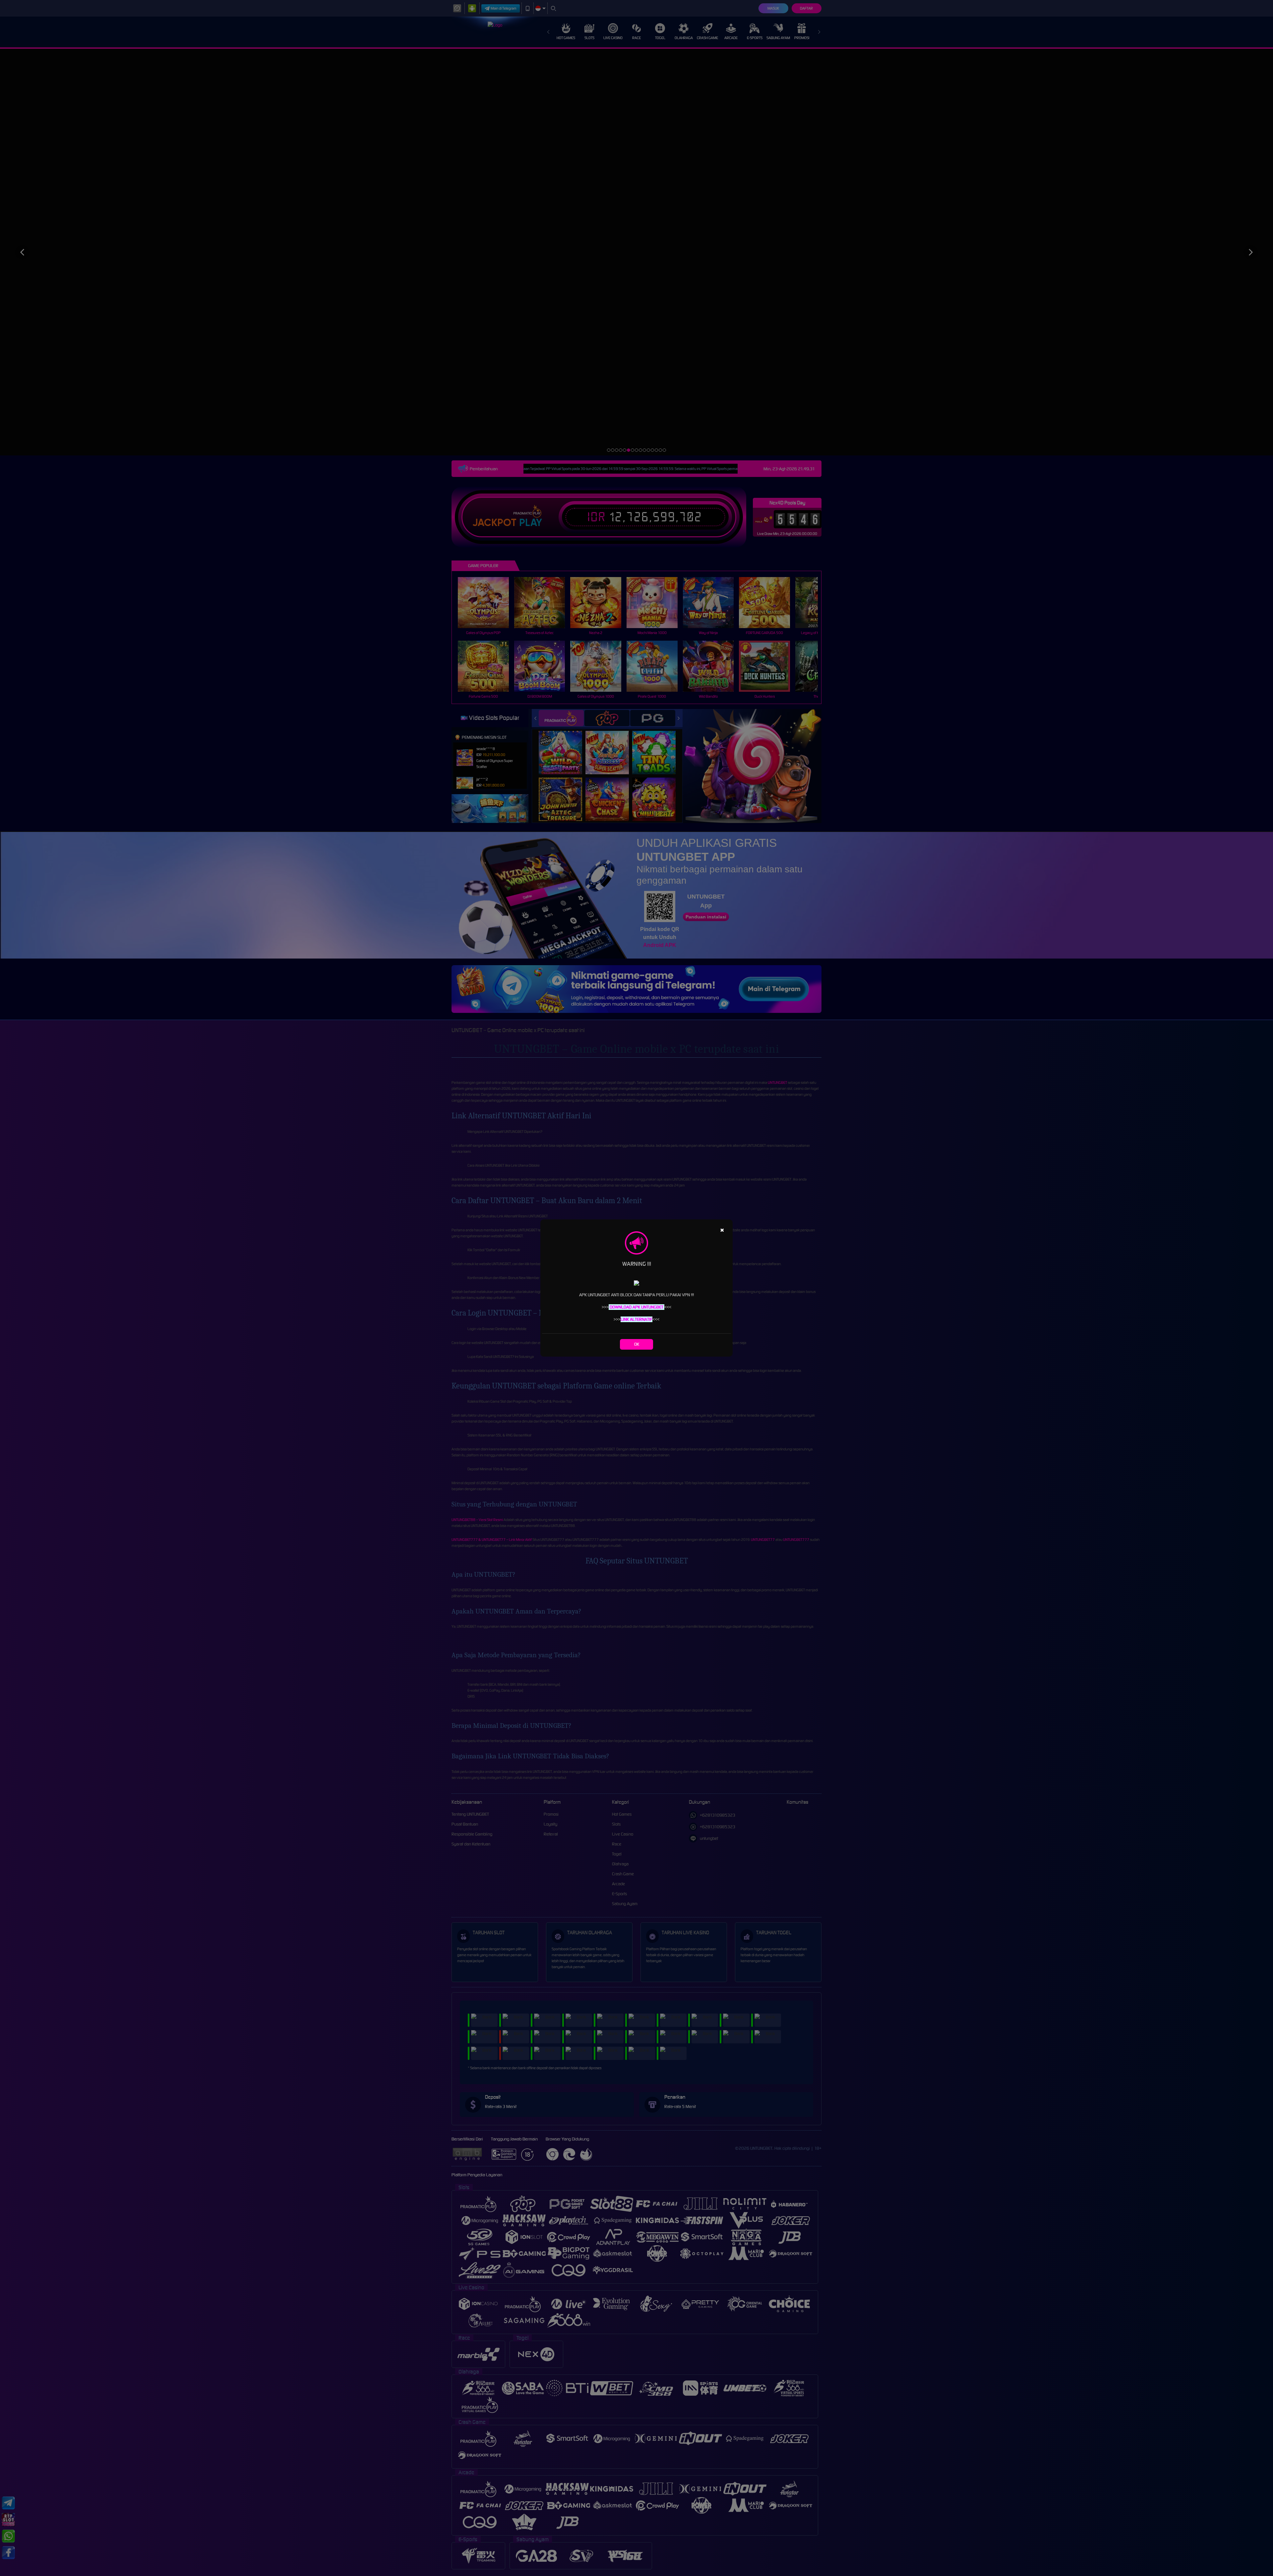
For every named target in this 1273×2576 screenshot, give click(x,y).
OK (637, 1344)
